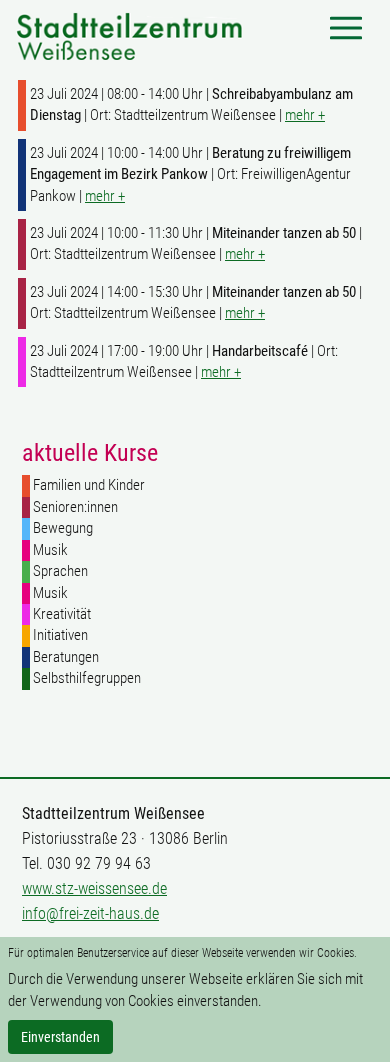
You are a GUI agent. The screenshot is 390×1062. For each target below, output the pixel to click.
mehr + (305, 115)
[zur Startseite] (129, 35)
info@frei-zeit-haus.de (90, 913)
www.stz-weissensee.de (94, 888)
